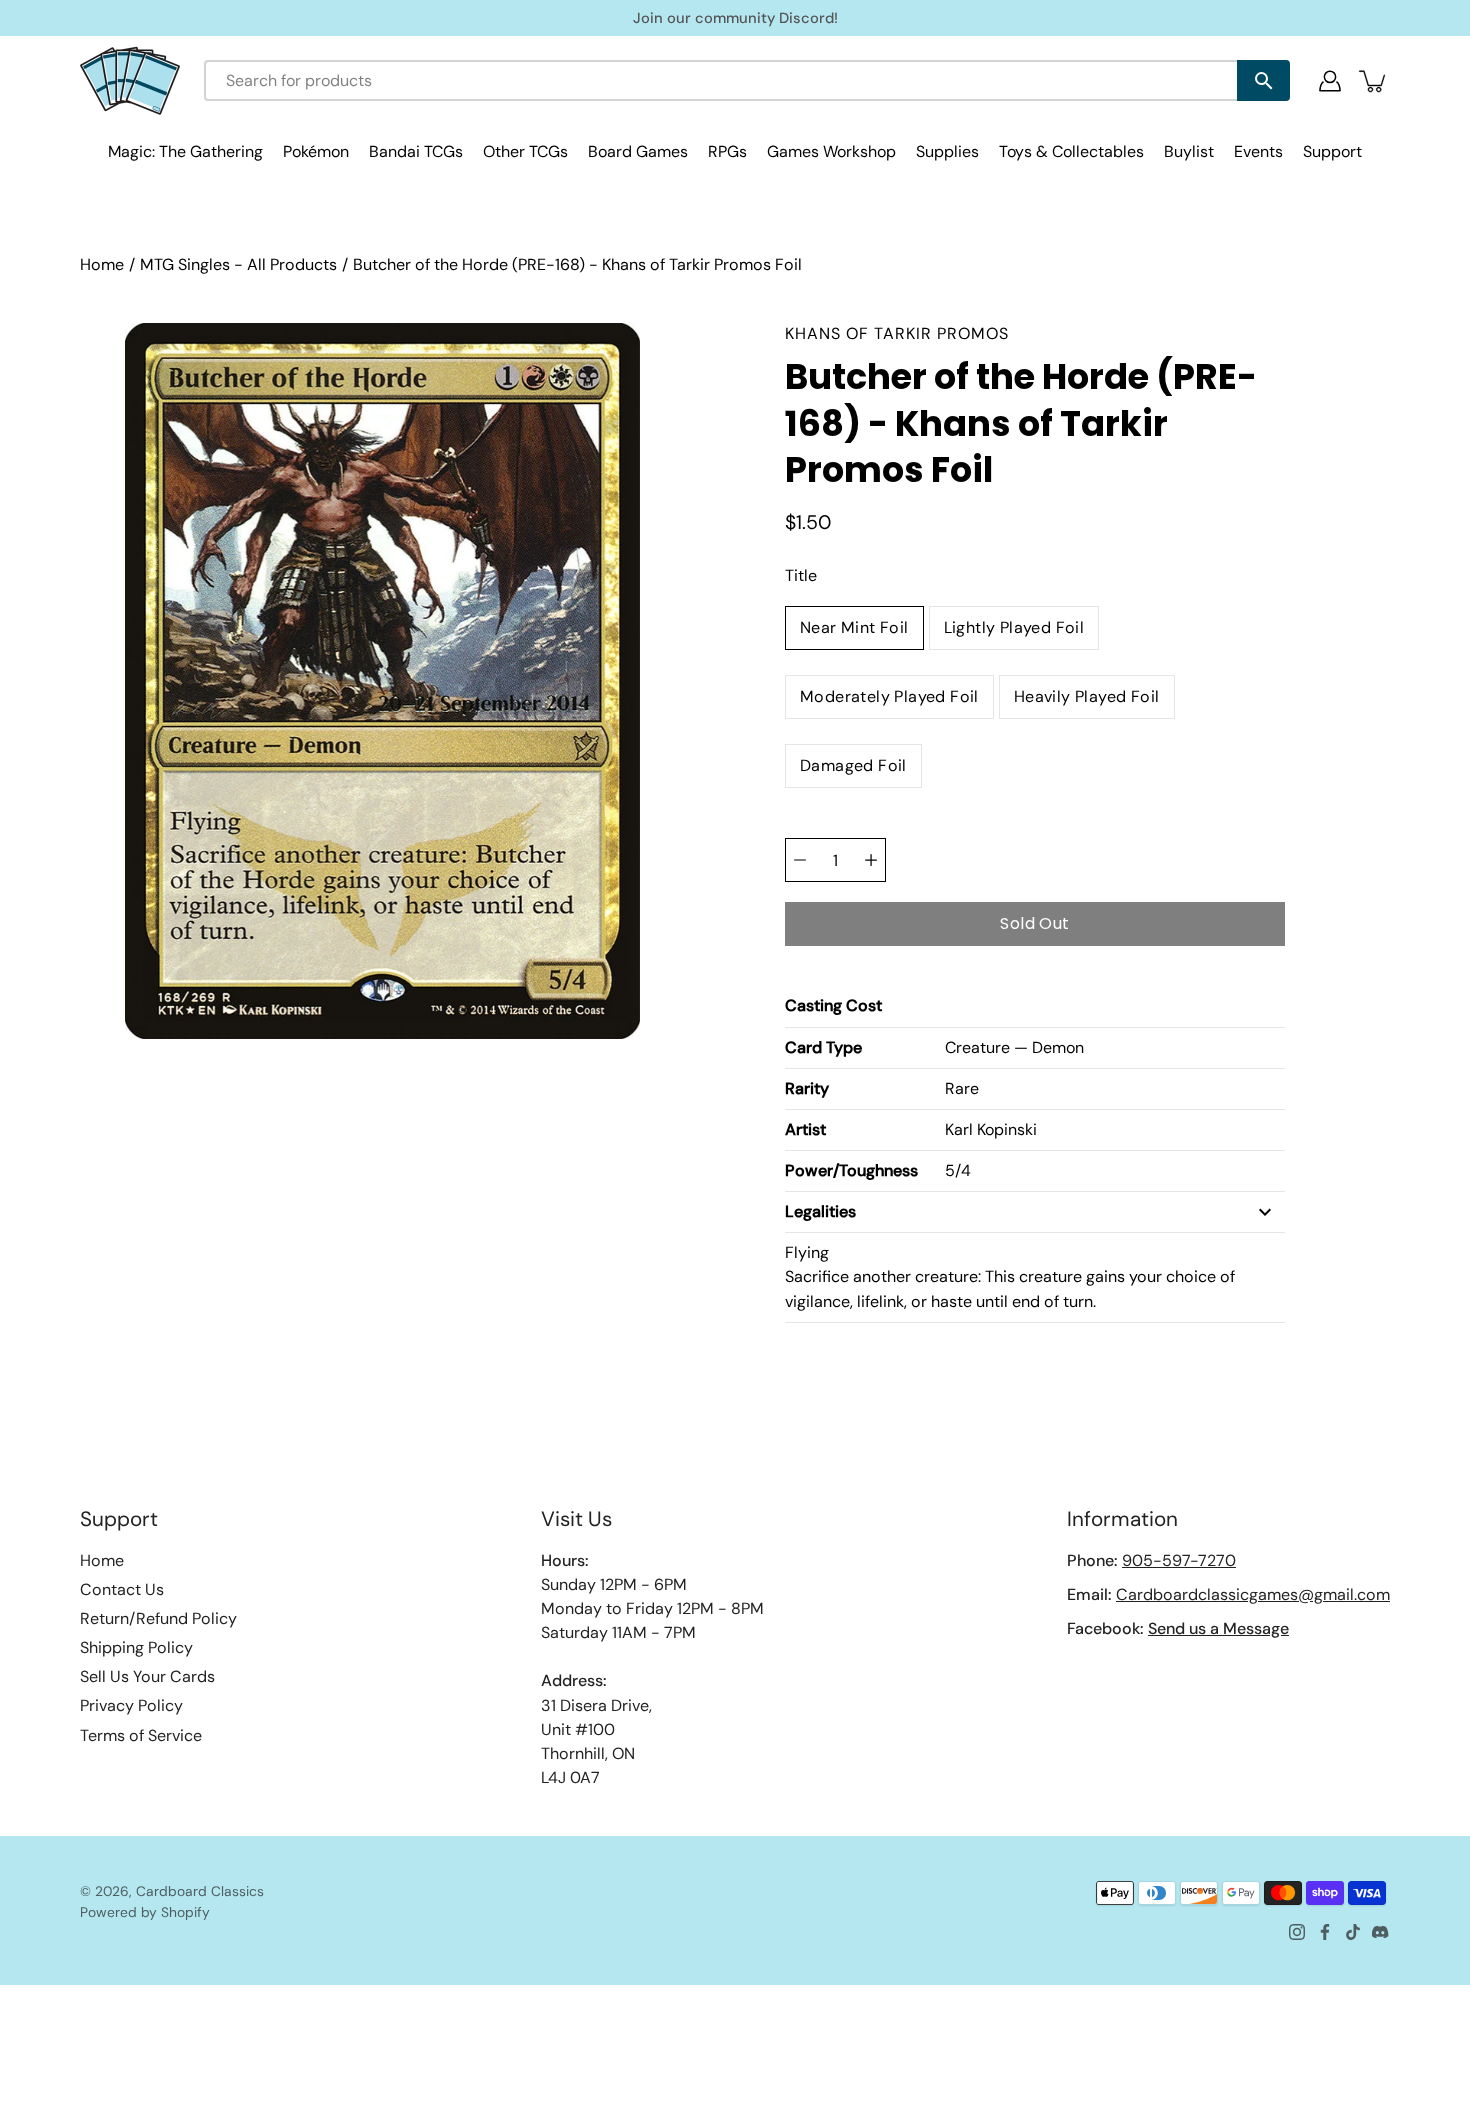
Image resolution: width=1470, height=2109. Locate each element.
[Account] (1330, 81)
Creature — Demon (1014, 1047)
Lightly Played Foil (1014, 627)
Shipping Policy (136, 1647)
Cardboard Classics (200, 1891)
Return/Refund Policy (158, 1618)
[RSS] (1381, 1932)
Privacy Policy (131, 1705)
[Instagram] (1297, 1932)
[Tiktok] (1353, 1932)
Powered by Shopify (145, 1912)
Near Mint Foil (854, 627)
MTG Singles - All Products (238, 264)
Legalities (820, 1211)
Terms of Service (141, 1735)
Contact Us (122, 1589)
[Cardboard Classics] (130, 80)
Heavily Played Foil (1087, 696)
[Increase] (871, 860)
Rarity (807, 1088)
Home (102, 264)
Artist (805, 1129)
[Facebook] (1325, 1932)
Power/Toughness (851, 1170)
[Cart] (1374, 81)
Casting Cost (833, 1005)
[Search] (1263, 80)
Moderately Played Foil (889, 696)
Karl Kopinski (991, 1129)
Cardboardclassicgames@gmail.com (1253, 1594)
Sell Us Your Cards (147, 1676)
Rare (962, 1088)
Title (801, 575)
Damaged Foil (853, 765)
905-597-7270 (1179, 1560)
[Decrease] (800, 860)
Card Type (823, 1047)
